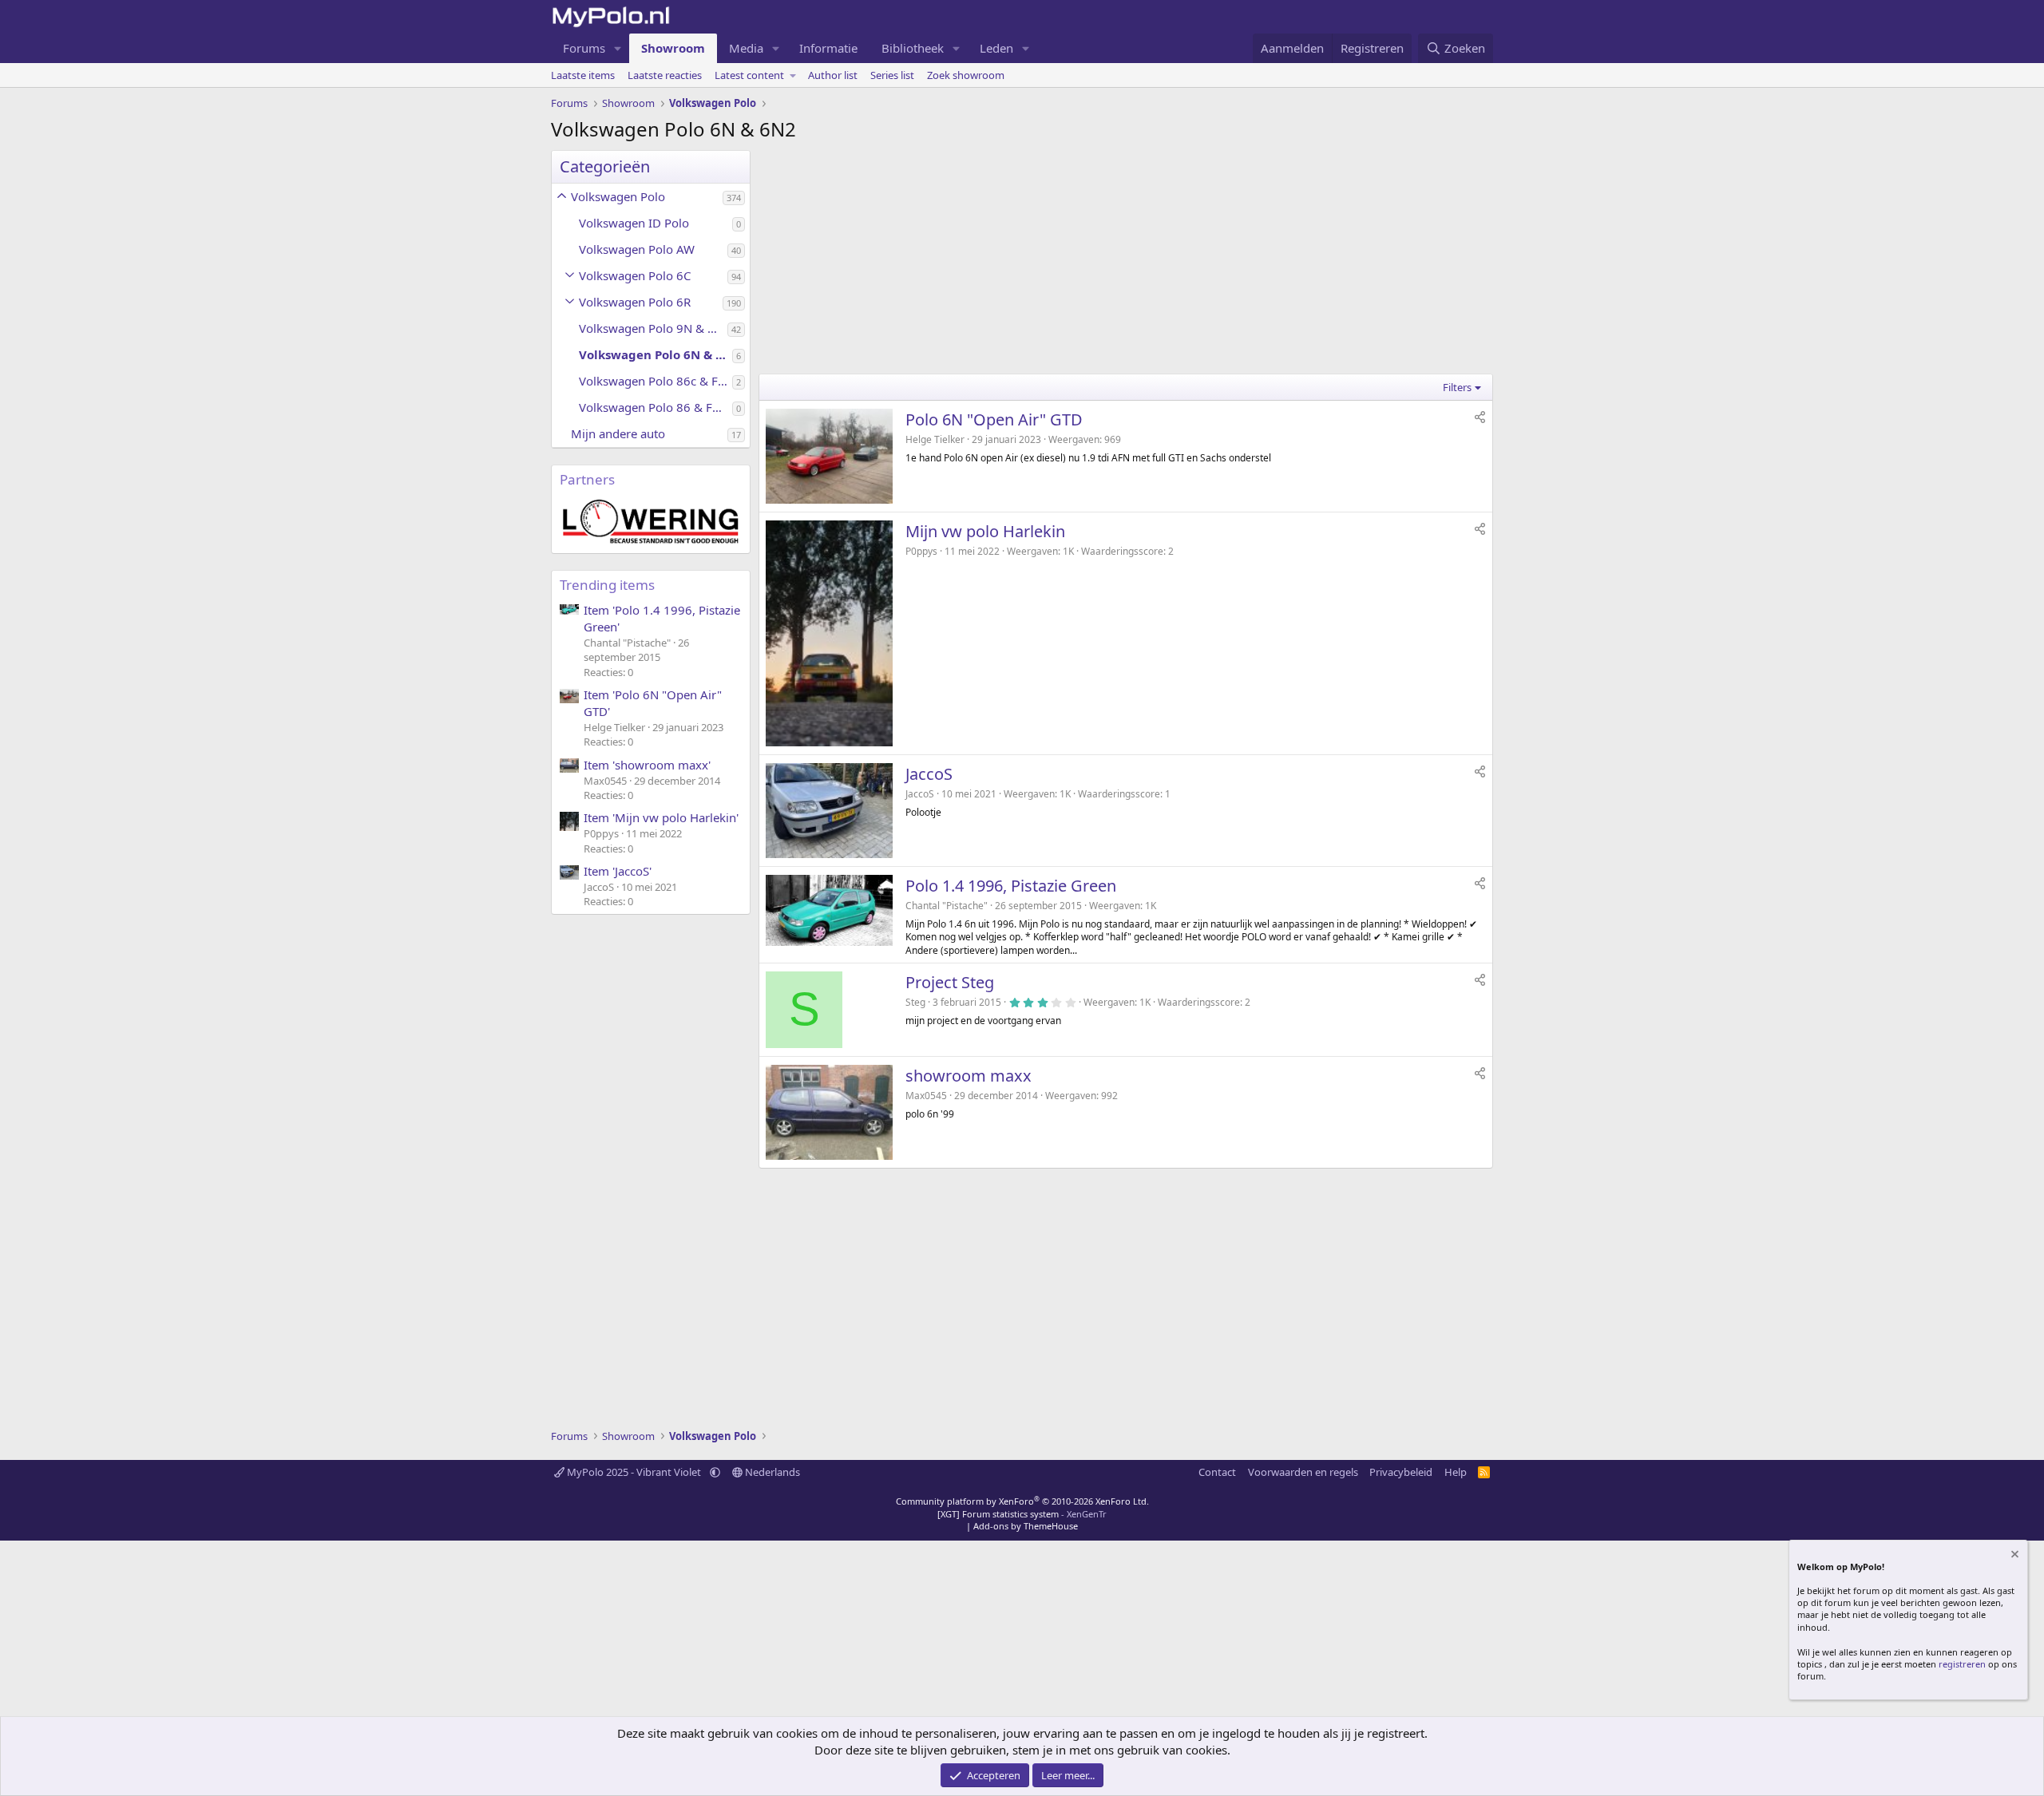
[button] (618, 48)
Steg (915, 1002)
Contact (1217, 1472)
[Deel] (1480, 417)
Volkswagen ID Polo (634, 223)
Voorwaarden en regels (1303, 1472)
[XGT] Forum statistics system (1022, 1514)
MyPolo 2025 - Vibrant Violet (634, 1472)
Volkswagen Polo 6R (635, 302)
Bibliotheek (913, 48)
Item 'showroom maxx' (647, 765)
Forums (584, 48)
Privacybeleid (1401, 1472)
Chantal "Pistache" (947, 906)
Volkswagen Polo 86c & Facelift (656, 381)
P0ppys (921, 551)
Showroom (673, 48)
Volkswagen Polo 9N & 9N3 (653, 328)
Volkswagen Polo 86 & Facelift (656, 407)
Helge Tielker (935, 439)
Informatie (828, 48)
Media (746, 48)
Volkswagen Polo (618, 196)
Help (1456, 1472)
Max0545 (926, 1096)
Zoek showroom (966, 75)
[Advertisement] (1126, 262)
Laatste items (583, 75)
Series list (892, 75)
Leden (996, 48)
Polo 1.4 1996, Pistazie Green (1011, 886)
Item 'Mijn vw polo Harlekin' (661, 817)
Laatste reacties (665, 75)
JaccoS (929, 774)
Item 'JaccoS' (618, 871)
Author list (833, 75)
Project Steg (950, 982)
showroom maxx (969, 1076)
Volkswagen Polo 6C (635, 275)
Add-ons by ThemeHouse (1026, 1526)
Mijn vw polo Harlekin (985, 531)
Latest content (749, 75)
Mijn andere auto (618, 433)
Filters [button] (1457, 387)
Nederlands (771, 1472)
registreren (1962, 1664)
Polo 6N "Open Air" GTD (994, 419)
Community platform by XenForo (1022, 1501)
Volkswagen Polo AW (637, 249)
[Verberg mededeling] (2014, 1556)
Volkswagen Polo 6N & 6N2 (656, 354)
